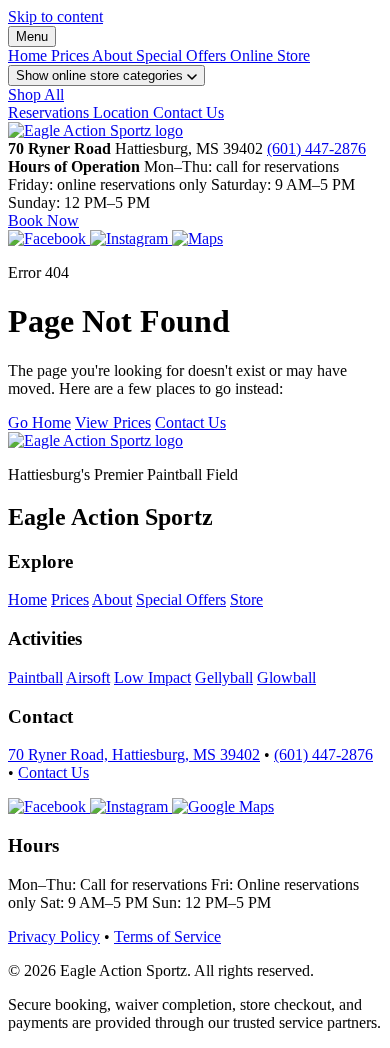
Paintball (35, 677)
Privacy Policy (54, 936)
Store (246, 599)
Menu (32, 36)
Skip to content (55, 16)
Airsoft (88, 677)
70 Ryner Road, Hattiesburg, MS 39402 (134, 754)
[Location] (197, 238)
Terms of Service (167, 936)
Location (123, 112)
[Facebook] (49, 238)
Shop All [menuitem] (36, 94)
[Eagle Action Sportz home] (95, 440)
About (114, 55)
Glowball (286, 677)
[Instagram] (131, 238)
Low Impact (152, 677)
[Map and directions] (223, 806)
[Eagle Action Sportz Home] (95, 130)
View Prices (113, 422)
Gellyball (224, 677)
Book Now (43, 220)
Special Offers (183, 55)
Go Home (39, 422)
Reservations (50, 112)
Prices (71, 55)
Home (29, 55)
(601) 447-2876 (316, 148)
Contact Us (188, 112)
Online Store (270, 55)
